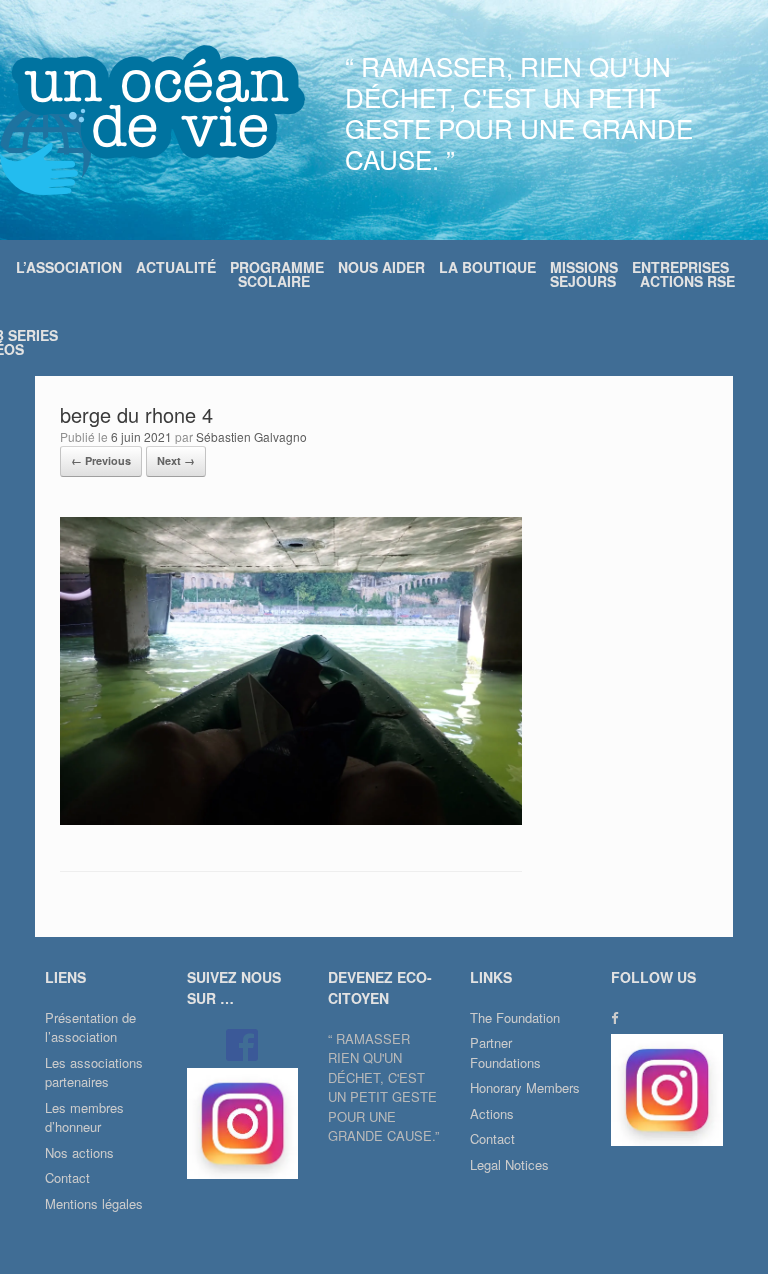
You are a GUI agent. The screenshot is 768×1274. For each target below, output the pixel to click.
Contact (67, 1177)
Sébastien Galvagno (251, 436)
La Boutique (487, 267)
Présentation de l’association (90, 1027)
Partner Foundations (505, 1052)
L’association (69, 267)
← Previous (101, 460)
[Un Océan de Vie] (152, 120)
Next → (176, 460)
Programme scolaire (277, 274)
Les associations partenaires (94, 1072)
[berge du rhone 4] (291, 819)
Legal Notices (509, 1164)
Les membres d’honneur (84, 1117)
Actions (492, 1113)
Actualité (176, 267)
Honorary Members (525, 1087)
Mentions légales (94, 1203)
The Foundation (515, 1017)
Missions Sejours (584, 274)
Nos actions (79, 1152)
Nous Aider (381, 267)
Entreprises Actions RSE (683, 274)
